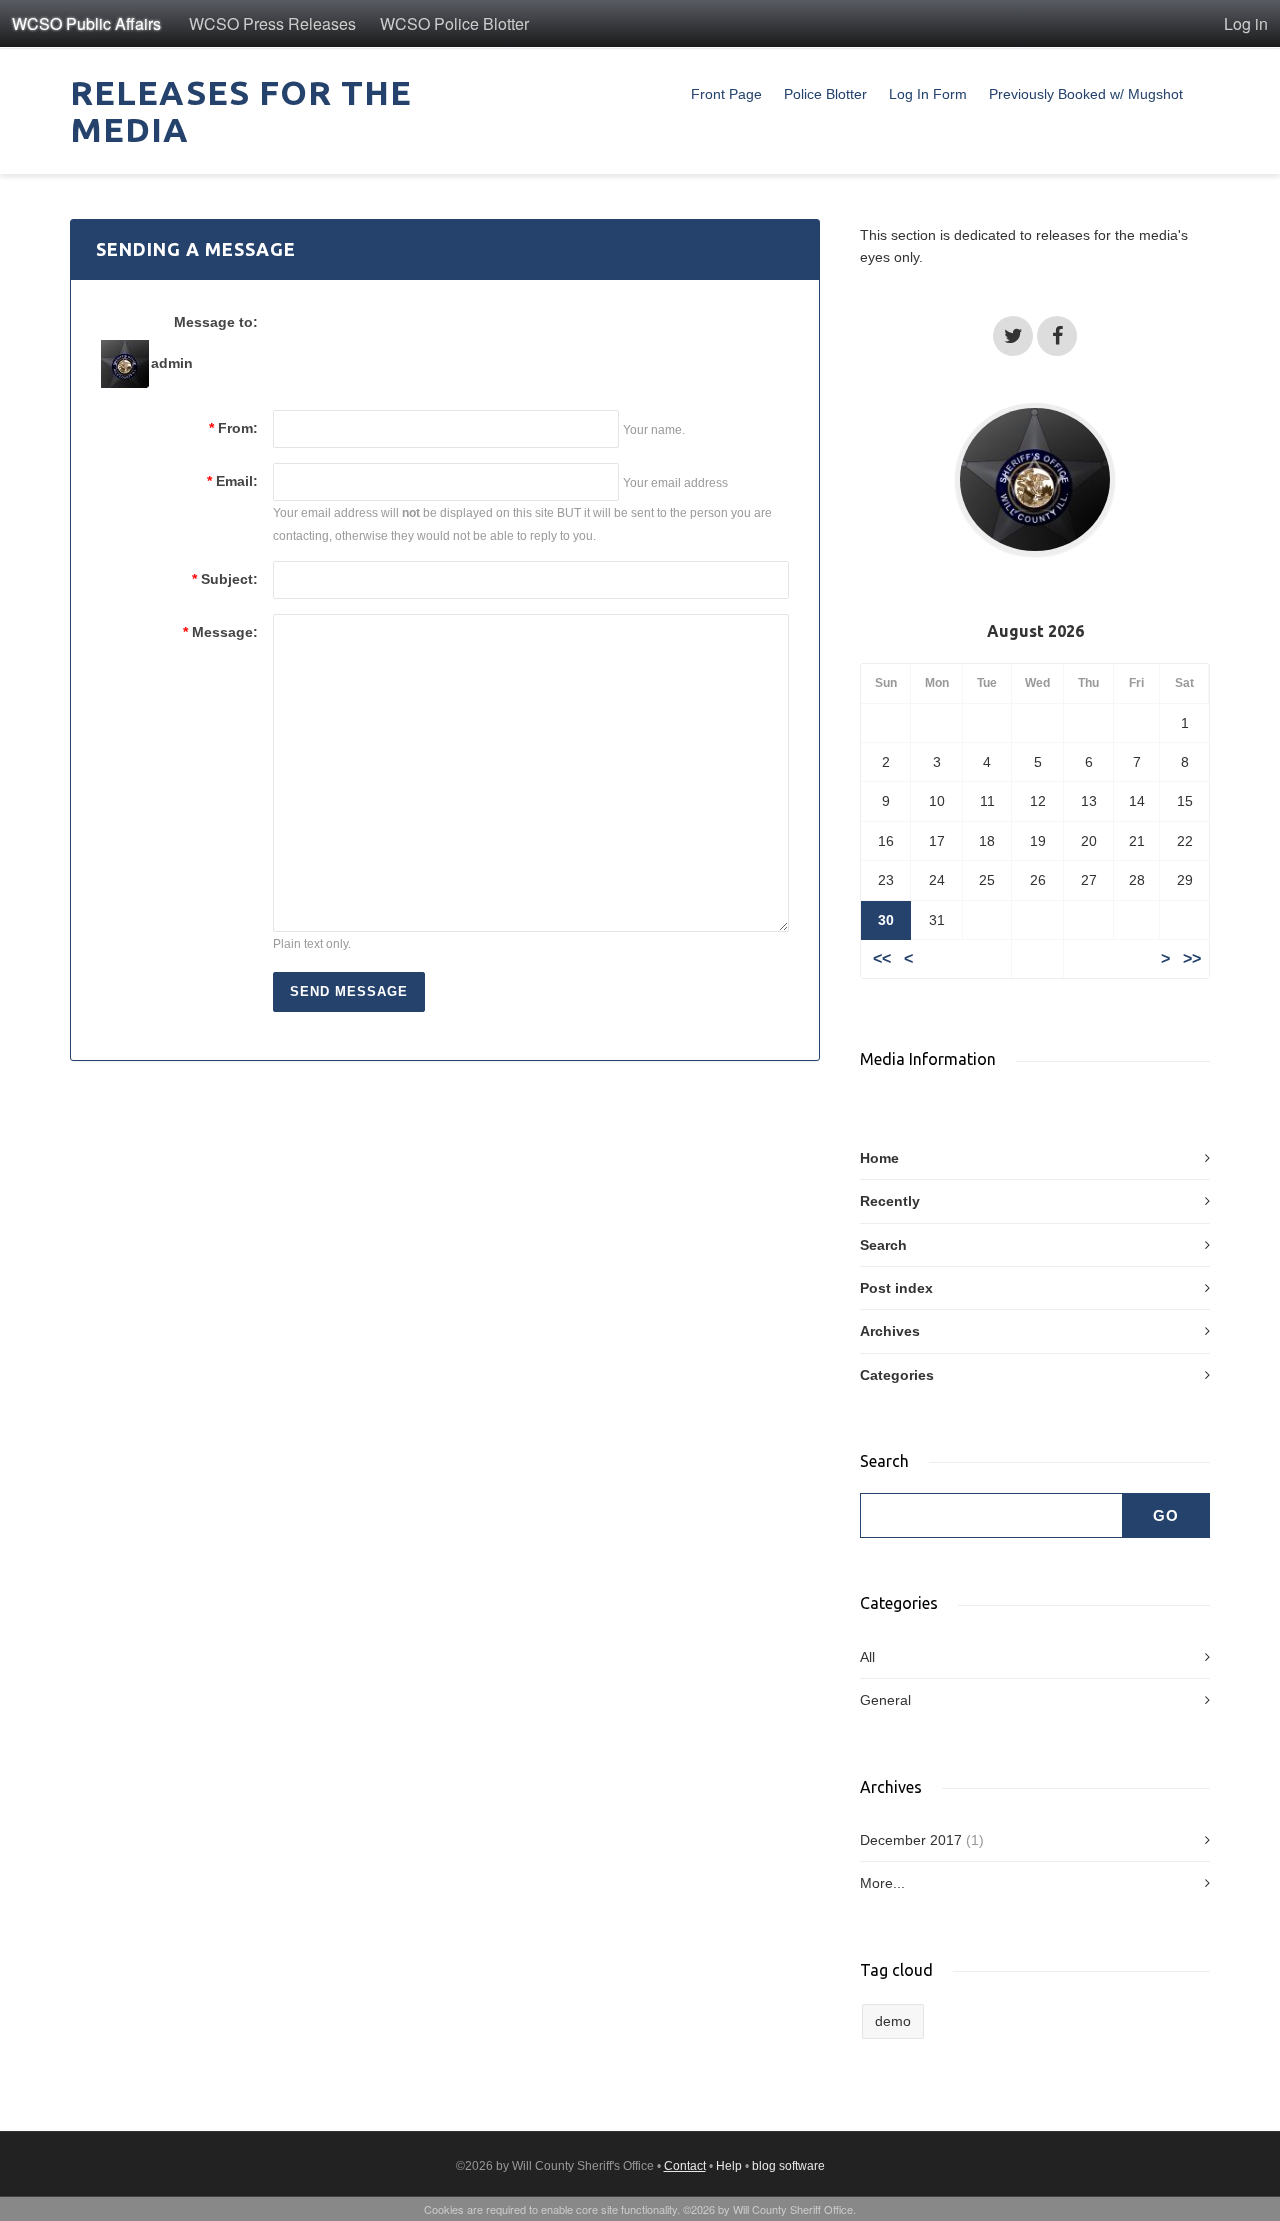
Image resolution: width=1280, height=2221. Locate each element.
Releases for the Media (241, 110)
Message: (220, 632)
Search (883, 1245)
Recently (890, 1201)
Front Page (726, 94)
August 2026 (1035, 631)
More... (882, 1883)
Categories (897, 1375)
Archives (890, 1331)
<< (882, 958)
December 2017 (911, 1840)
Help (729, 2166)
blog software (788, 2166)
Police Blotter (825, 94)
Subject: (225, 579)
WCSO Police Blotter (454, 23)
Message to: (216, 322)
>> (1192, 958)
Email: (232, 481)
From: (233, 428)
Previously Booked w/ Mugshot (1086, 94)
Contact (685, 2166)
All (867, 1657)
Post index (896, 1288)
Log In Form (928, 94)
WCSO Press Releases (272, 23)
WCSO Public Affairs (86, 23)
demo (893, 2021)
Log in (1246, 23)
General (885, 1700)
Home (879, 1158)
